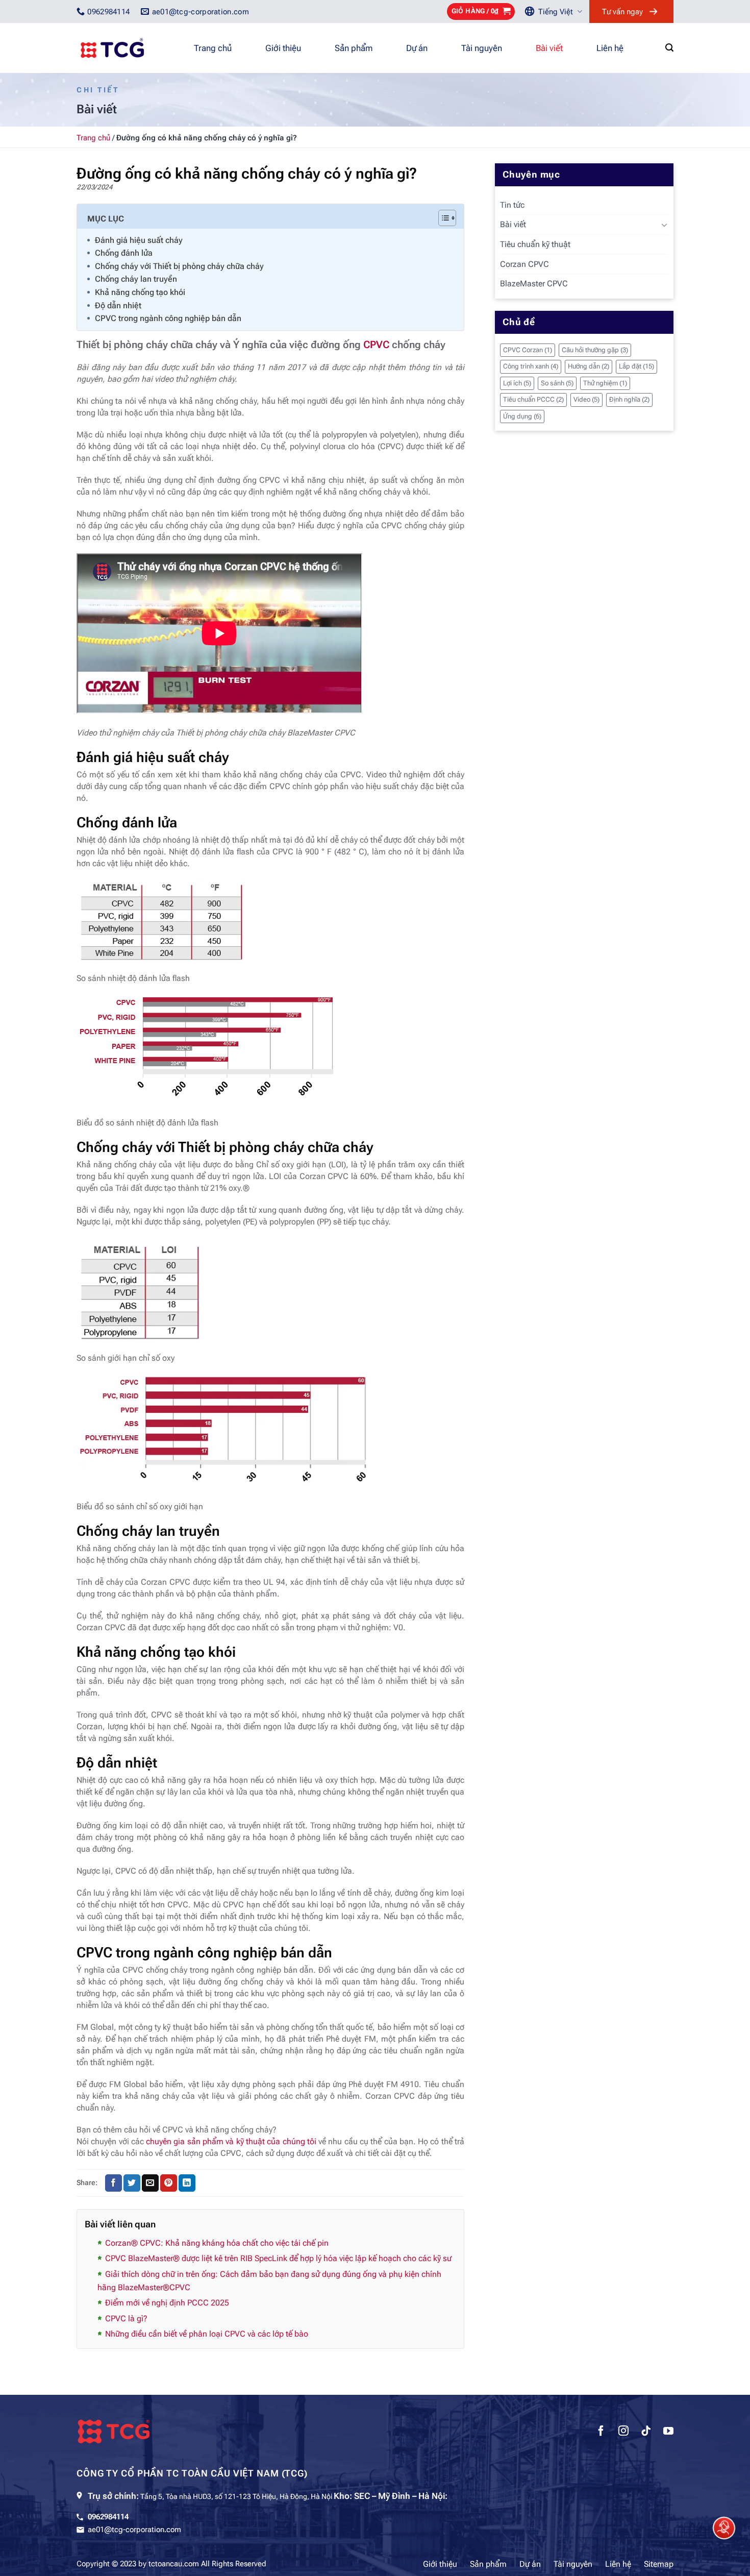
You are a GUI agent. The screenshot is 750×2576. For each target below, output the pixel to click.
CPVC (376, 345)
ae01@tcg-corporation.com (134, 2530)
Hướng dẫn (589, 366)
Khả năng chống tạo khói (140, 292)
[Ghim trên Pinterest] (169, 2183)
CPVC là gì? (126, 2319)
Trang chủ (213, 48)
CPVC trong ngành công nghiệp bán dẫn (168, 318)
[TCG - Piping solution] (128, 48)
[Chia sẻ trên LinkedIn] (187, 2183)
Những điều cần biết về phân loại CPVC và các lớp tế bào (207, 2334)
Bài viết (549, 48)
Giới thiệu (283, 48)
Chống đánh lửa (124, 253)
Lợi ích (517, 383)
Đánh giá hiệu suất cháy (139, 240)
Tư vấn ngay (622, 12)
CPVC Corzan (528, 350)
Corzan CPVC (524, 264)
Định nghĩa (629, 399)
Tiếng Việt (556, 12)
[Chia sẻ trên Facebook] (114, 2183)
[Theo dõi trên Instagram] (623, 2432)
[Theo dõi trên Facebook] (601, 2432)
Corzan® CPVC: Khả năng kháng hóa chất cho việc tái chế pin (217, 2243)
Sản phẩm (354, 48)
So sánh (557, 383)
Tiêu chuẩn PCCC (533, 399)
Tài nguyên (482, 48)
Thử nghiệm (605, 383)
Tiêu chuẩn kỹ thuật (535, 244)
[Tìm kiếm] (669, 48)
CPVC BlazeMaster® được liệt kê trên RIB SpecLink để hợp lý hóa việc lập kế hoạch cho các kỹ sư (278, 2258)
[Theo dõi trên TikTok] (646, 2432)
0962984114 (108, 2517)
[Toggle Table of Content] (442, 218)
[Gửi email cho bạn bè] (150, 2183)
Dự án (417, 48)
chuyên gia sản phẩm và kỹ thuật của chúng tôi (231, 2141)
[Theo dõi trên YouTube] (668, 2432)
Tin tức (512, 205)
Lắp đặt (636, 366)
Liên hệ (610, 48)
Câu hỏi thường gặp (595, 350)
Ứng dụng (522, 416)
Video (586, 399)
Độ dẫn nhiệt (118, 305)
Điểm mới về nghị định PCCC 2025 (167, 2303)
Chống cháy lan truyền (136, 279)
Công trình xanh (531, 366)
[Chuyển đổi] (664, 225)
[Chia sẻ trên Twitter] (132, 2183)
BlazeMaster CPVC (534, 284)
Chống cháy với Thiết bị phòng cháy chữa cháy (179, 266)
